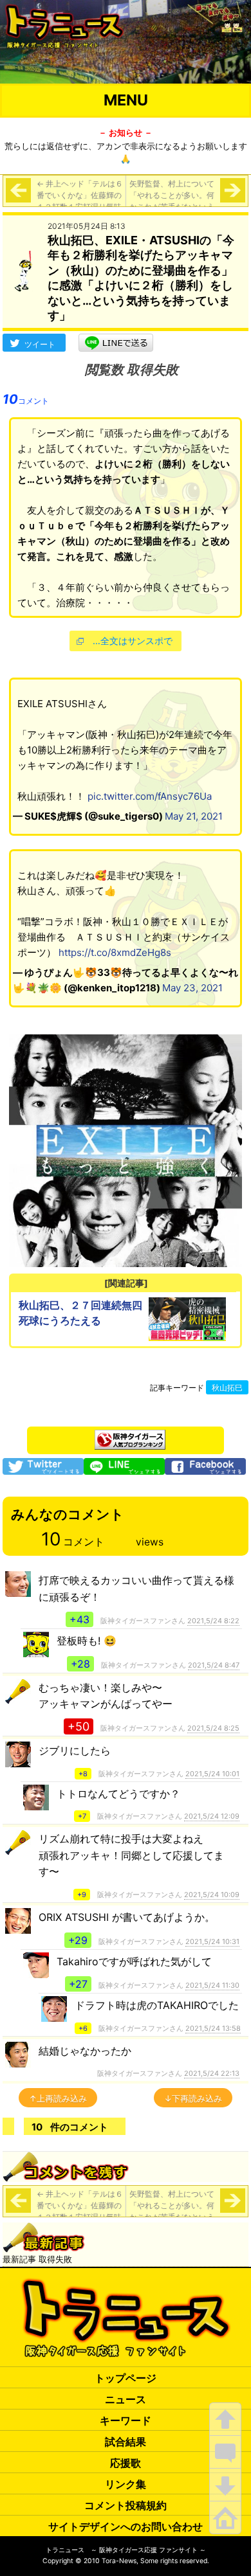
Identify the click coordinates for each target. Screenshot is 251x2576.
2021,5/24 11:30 (212, 1985)
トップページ (126, 2378)
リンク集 (126, 2484)
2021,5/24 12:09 (212, 1816)
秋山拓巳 (227, 1388)
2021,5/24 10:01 (212, 1774)
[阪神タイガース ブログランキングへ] (130, 1436)
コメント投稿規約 (126, 2505)
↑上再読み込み (58, 2098)
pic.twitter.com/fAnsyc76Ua (150, 796)
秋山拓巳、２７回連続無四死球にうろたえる (80, 1313)
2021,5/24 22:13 (212, 2073)
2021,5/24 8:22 (213, 1621)
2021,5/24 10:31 (212, 1941)
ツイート (40, 344)
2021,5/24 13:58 (213, 2028)
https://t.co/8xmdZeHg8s (115, 952)
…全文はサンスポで (133, 641)
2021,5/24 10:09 (212, 1895)
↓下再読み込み (193, 2098)
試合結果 (126, 2442)
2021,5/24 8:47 (214, 1665)
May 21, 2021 (194, 816)
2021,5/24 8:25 (213, 1728)
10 (26, 399)
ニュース (126, 2399)
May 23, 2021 (192, 988)
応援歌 (126, 2463)
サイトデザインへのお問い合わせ (126, 2526)
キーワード (126, 2420)
